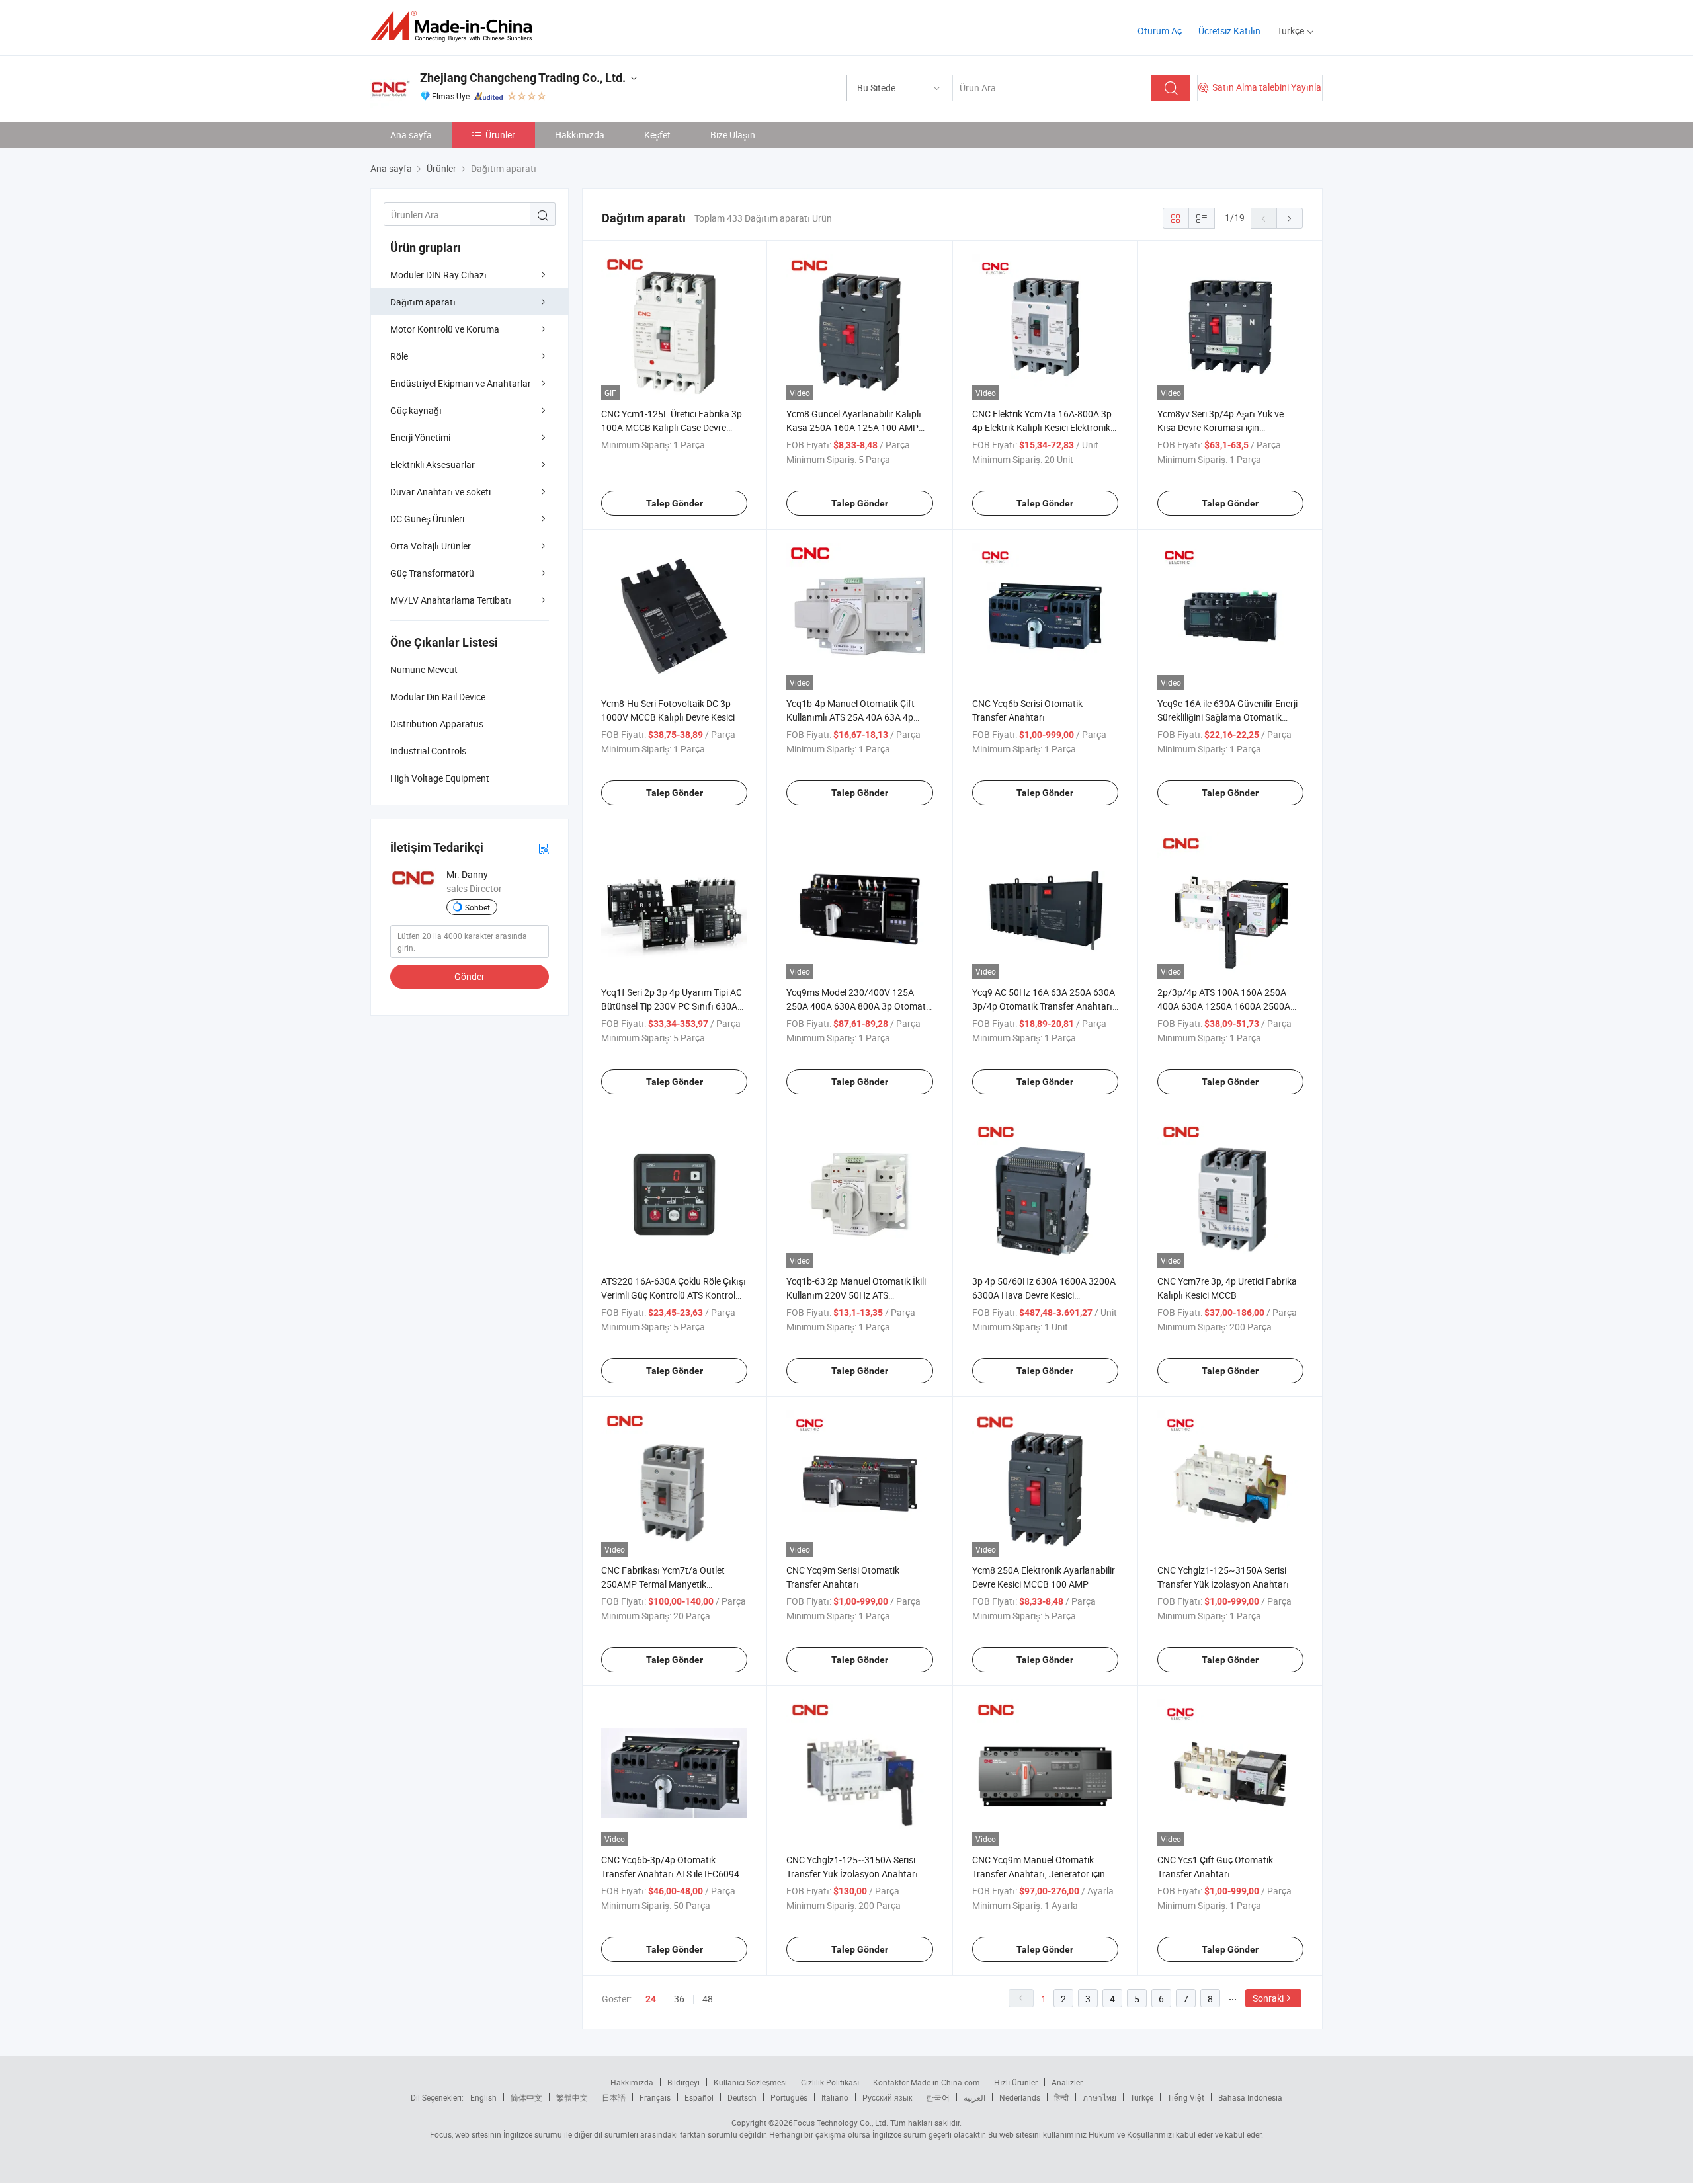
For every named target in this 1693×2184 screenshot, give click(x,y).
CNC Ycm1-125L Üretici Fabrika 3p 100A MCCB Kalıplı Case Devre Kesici (672, 427)
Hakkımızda (580, 135)
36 (679, 1999)
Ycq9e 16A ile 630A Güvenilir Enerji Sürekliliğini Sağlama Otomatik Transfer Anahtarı (1227, 717)
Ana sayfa (411, 135)
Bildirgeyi (683, 2082)
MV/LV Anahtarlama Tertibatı (451, 600)
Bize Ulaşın (733, 135)
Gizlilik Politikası (830, 2082)
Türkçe (1142, 2097)
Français (655, 2097)
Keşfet (657, 135)
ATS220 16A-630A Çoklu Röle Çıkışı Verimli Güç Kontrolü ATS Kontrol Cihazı (674, 1295)
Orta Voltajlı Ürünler (431, 546)
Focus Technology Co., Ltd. (841, 2123)
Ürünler (500, 135)
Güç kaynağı (416, 410)
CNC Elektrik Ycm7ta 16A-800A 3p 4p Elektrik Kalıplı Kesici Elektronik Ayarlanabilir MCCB (1042, 427)
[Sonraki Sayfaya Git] (1290, 218)
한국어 (938, 2097)
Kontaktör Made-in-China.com (927, 2082)
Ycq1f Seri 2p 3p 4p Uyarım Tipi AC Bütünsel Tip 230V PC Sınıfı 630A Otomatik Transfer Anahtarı (672, 1006)
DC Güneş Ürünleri (427, 519)
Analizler (1067, 2082)
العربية (974, 2097)
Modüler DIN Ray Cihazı (438, 275)
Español (699, 2097)
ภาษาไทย (1099, 2097)
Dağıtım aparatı (423, 302)
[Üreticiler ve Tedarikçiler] (455, 26)
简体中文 (526, 2097)
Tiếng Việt (1186, 2097)
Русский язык (887, 2097)
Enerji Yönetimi (420, 437)
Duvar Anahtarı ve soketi (440, 492)
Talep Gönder (675, 503)
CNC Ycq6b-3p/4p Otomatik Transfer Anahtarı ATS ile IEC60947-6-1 (674, 1874)
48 (708, 1999)
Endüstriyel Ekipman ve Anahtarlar (461, 383)
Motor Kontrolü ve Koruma (445, 329)
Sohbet (477, 907)
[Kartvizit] (544, 848)
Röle (399, 356)
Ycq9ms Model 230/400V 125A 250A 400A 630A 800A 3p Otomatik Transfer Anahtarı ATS (859, 1006)
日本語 (614, 2097)
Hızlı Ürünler (1016, 2082)
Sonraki (1268, 1998)
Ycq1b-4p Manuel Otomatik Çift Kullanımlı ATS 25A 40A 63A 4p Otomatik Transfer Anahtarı (850, 717)
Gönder (470, 976)
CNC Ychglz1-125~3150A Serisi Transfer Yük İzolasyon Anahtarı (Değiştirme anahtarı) (852, 1874)
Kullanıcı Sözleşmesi (750, 2082)
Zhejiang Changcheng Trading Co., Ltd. (523, 78)
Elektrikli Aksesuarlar (433, 465)
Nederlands (1020, 2097)
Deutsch (742, 2097)
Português (789, 2097)
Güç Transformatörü (432, 573)
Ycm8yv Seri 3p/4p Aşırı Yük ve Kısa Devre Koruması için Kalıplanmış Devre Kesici (1220, 427)
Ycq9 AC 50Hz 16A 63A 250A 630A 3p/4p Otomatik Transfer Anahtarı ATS (1044, 1006)
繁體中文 (572, 2097)
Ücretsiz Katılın (1229, 31)
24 (651, 1999)
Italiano (835, 2097)
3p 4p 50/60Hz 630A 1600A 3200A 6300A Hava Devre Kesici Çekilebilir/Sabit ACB (1044, 1295)
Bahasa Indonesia (1250, 2097)
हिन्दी (1061, 2097)
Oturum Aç (1160, 31)
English (483, 2097)
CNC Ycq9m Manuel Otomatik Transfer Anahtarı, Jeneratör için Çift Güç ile (1039, 1874)
